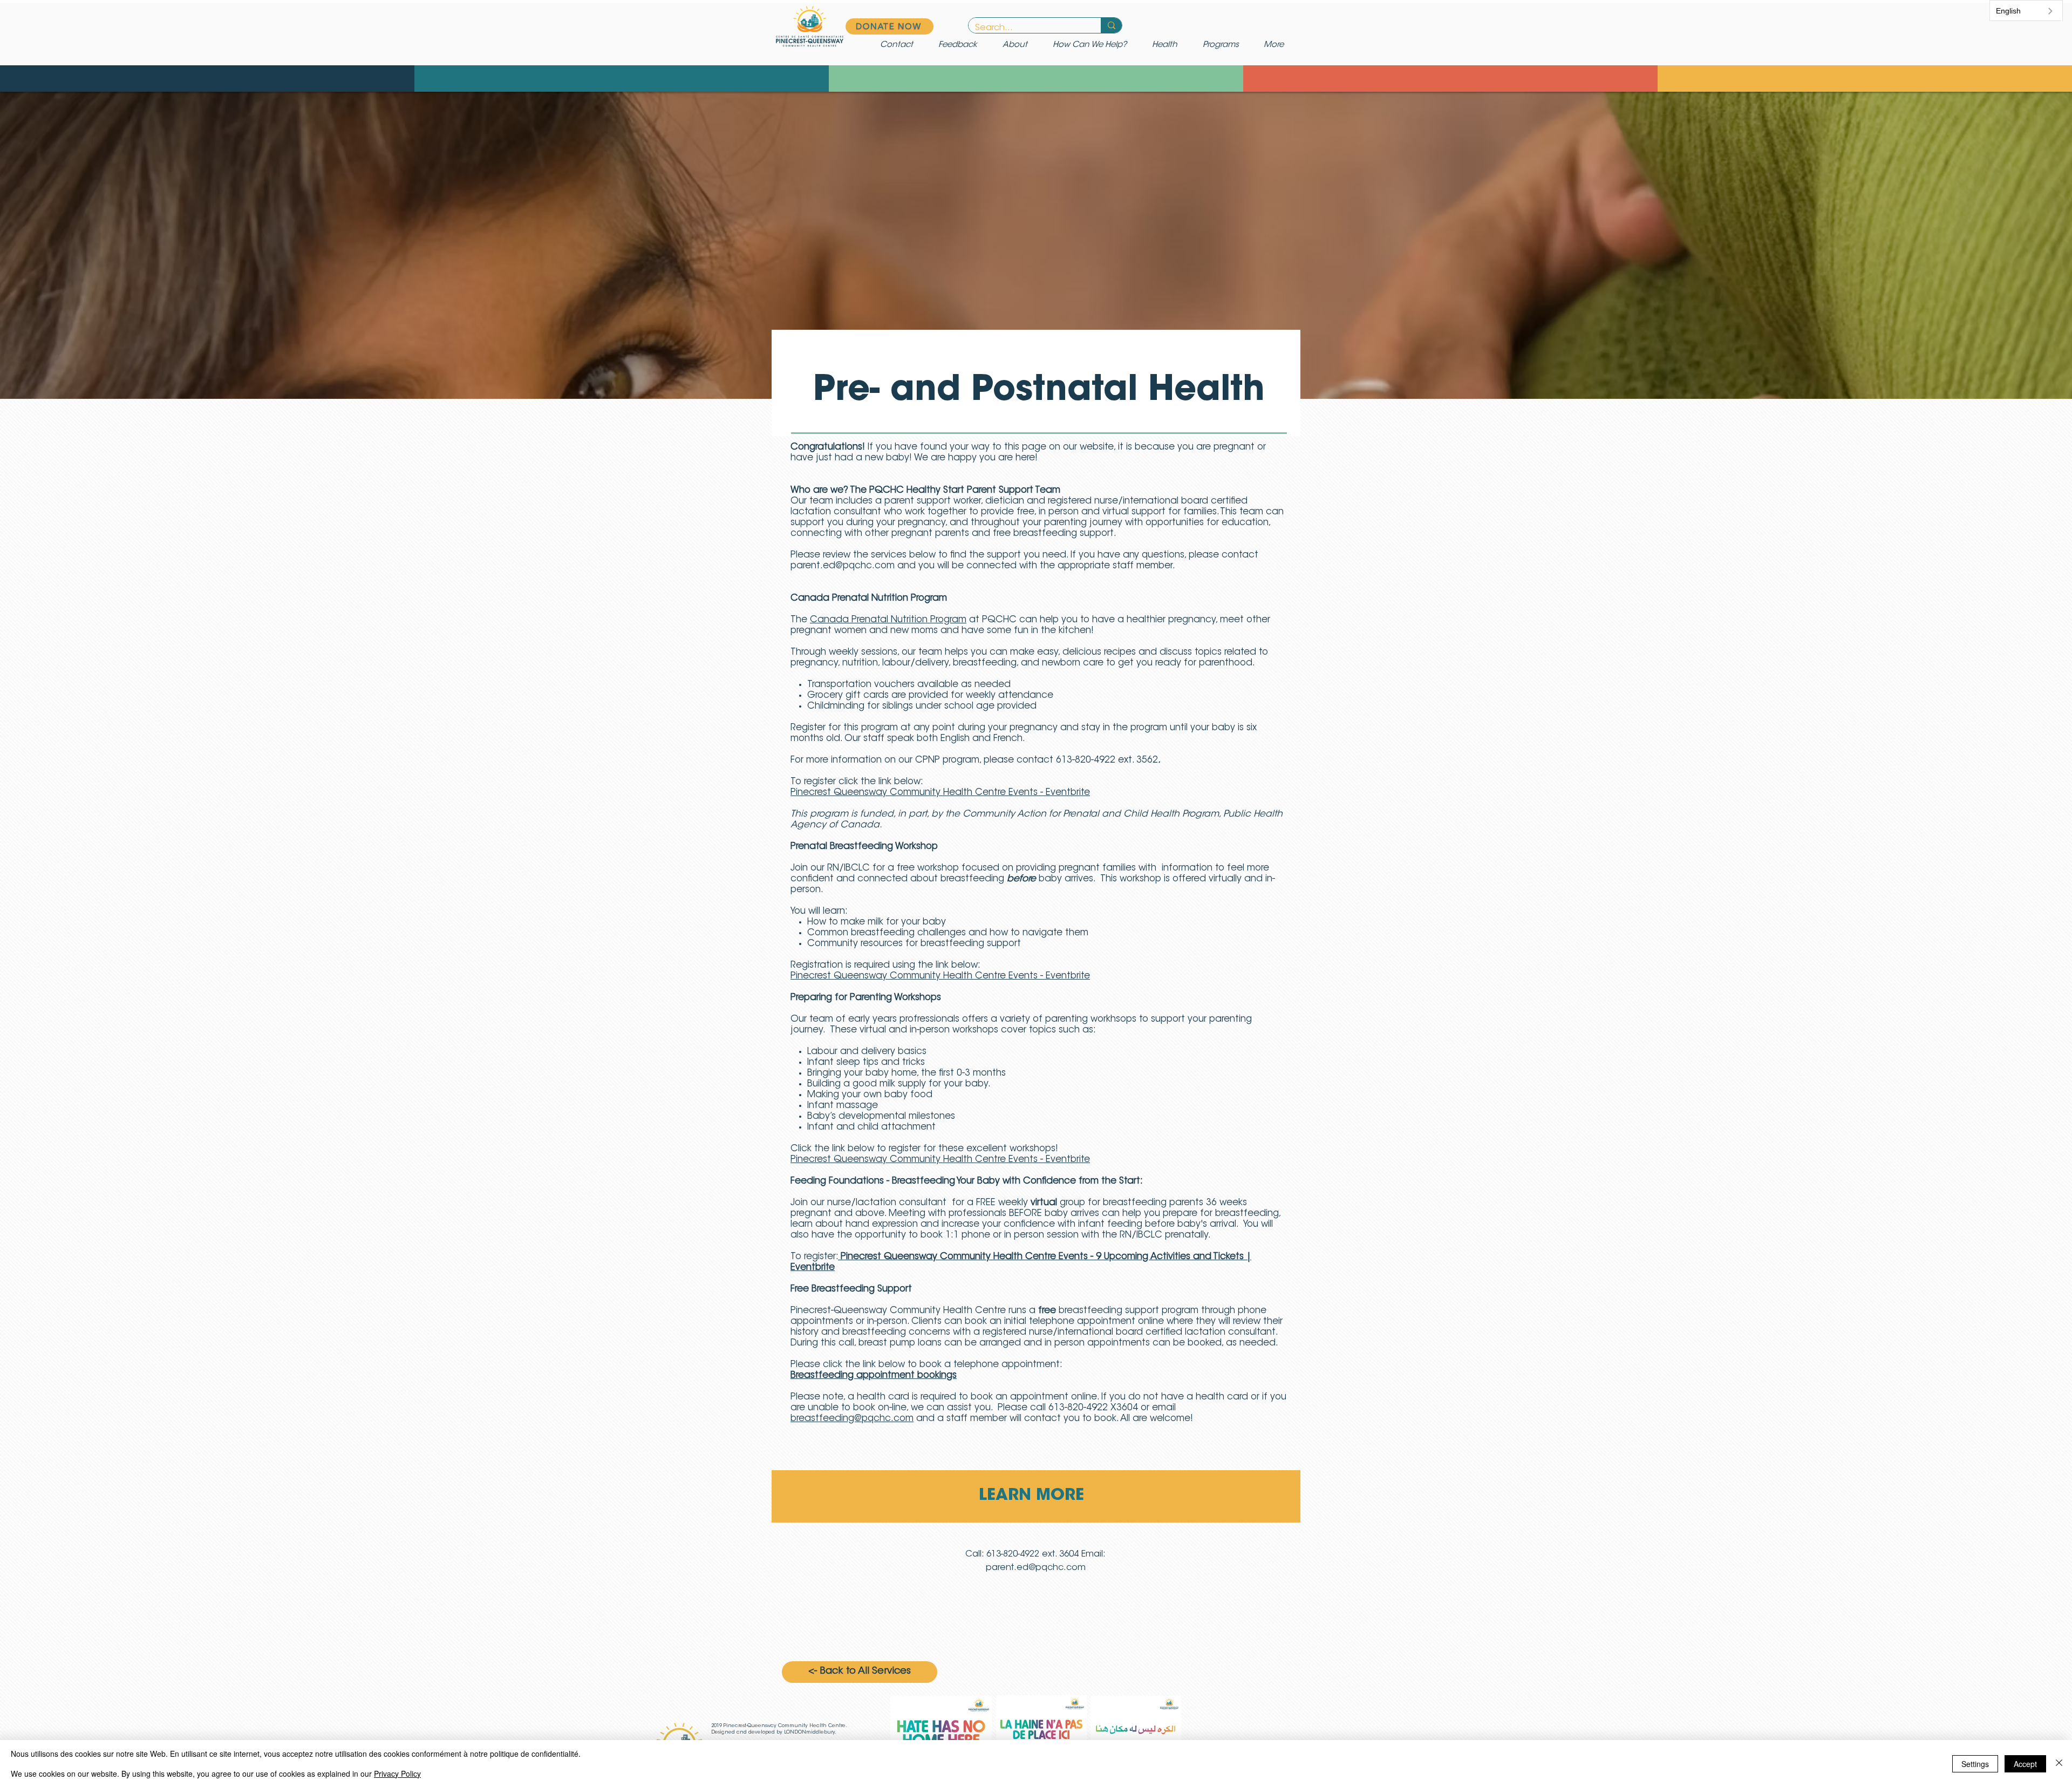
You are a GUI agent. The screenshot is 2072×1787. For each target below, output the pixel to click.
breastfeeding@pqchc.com (852, 1419)
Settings (1975, 1764)
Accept (2025, 1764)
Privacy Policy (397, 1774)
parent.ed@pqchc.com (843, 566)
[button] (1094, 45)
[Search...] (1111, 25)
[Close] (2059, 1764)
